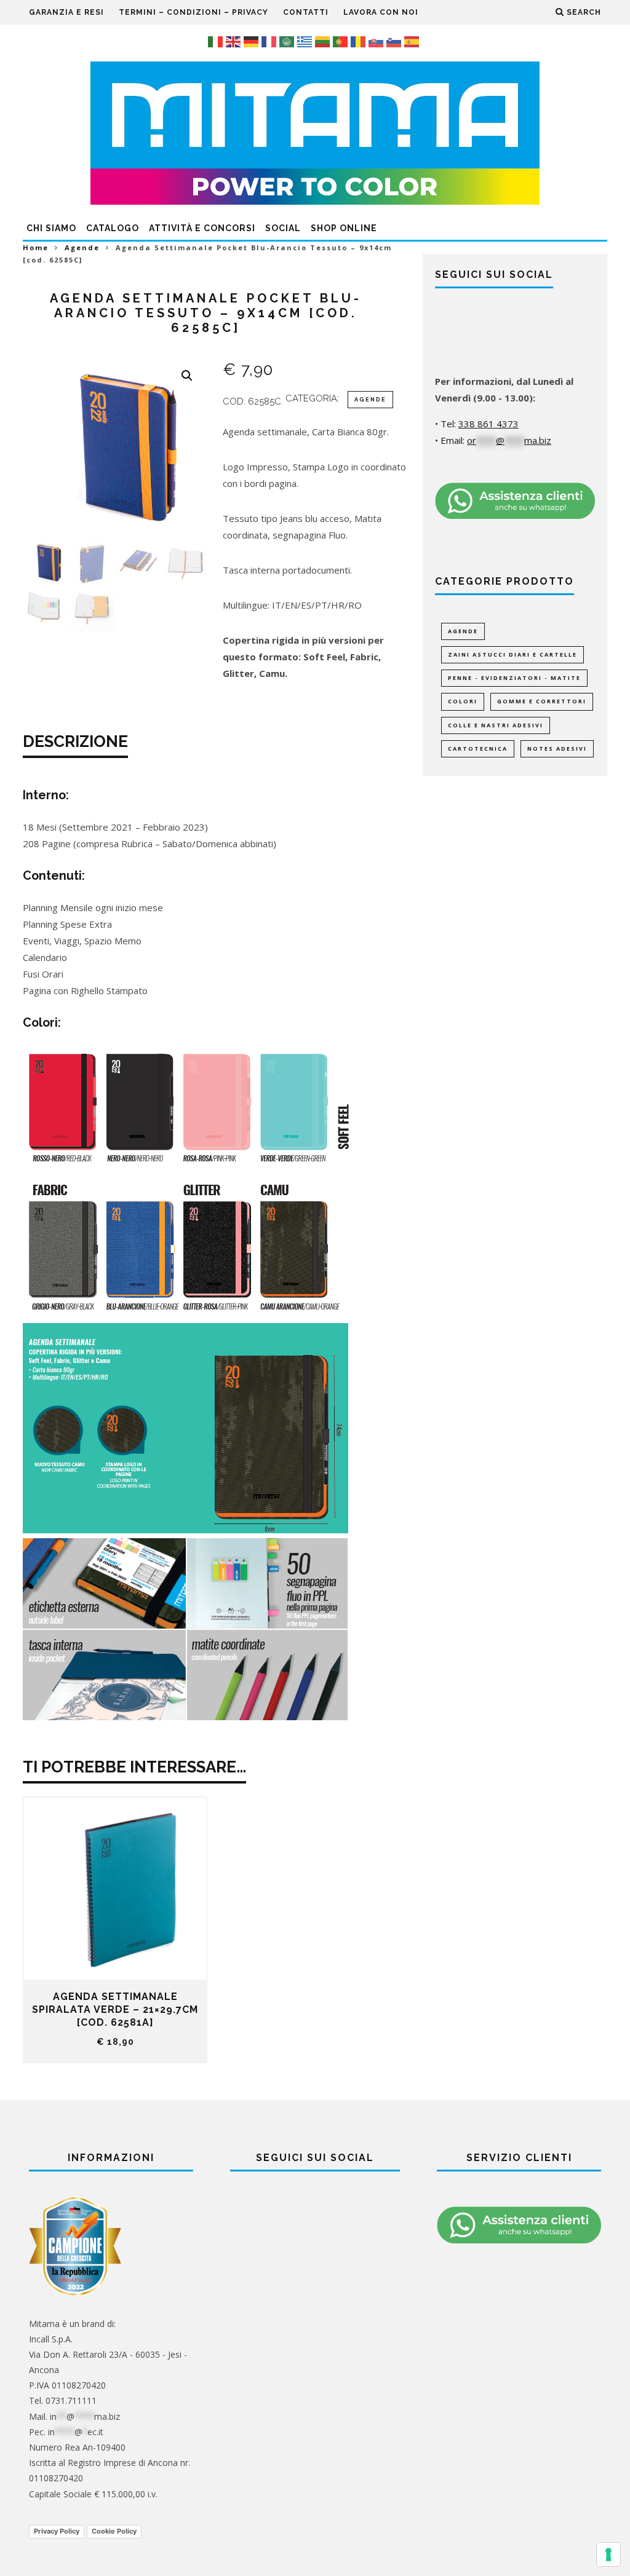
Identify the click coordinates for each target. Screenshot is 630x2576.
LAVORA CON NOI (381, 12)
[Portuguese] (342, 41)
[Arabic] (288, 41)
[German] (253, 41)
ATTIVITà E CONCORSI (202, 228)
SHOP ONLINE (344, 228)
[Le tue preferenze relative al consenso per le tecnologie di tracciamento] (608, 2554)
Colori (463, 701)
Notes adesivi (557, 749)
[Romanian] (360, 41)
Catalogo (113, 228)
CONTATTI (306, 12)
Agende (82, 247)
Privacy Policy (57, 2531)
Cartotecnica (478, 749)
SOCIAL (283, 228)
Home (36, 247)
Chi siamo (51, 228)
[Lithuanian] (324, 41)
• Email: (493, 440)
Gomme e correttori (542, 701)
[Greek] (306, 41)
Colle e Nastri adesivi (496, 725)
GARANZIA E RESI (66, 12)
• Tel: (477, 424)
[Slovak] (377, 41)
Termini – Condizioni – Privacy (193, 12)
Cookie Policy (114, 2531)
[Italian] (217, 41)
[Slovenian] (395, 41)
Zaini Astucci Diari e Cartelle (512, 654)
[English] (235, 41)
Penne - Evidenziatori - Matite (514, 678)
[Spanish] (413, 41)
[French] (270, 41)
